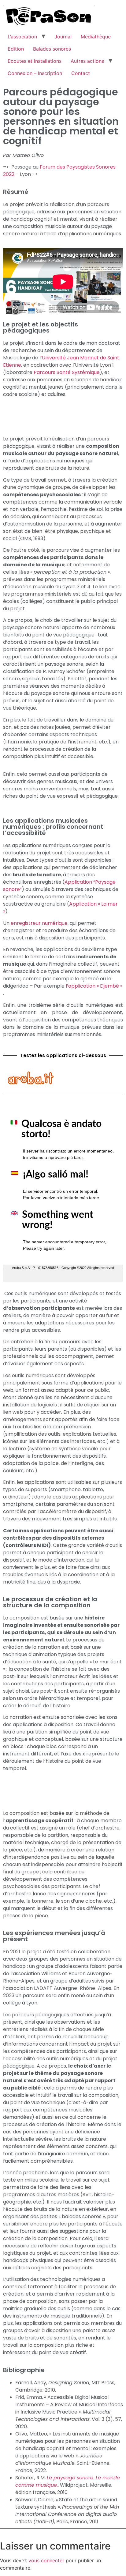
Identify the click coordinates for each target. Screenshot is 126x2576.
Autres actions (87, 61)
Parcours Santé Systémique (67, 372)
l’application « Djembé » (94, 986)
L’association (22, 37)
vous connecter (46, 2560)
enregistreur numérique (39, 923)
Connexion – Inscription (35, 73)
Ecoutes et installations (35, 61)
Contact (81, 73)
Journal (63, 37)
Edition (16, 49)
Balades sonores (52, 49)
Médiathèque (96, 37)
